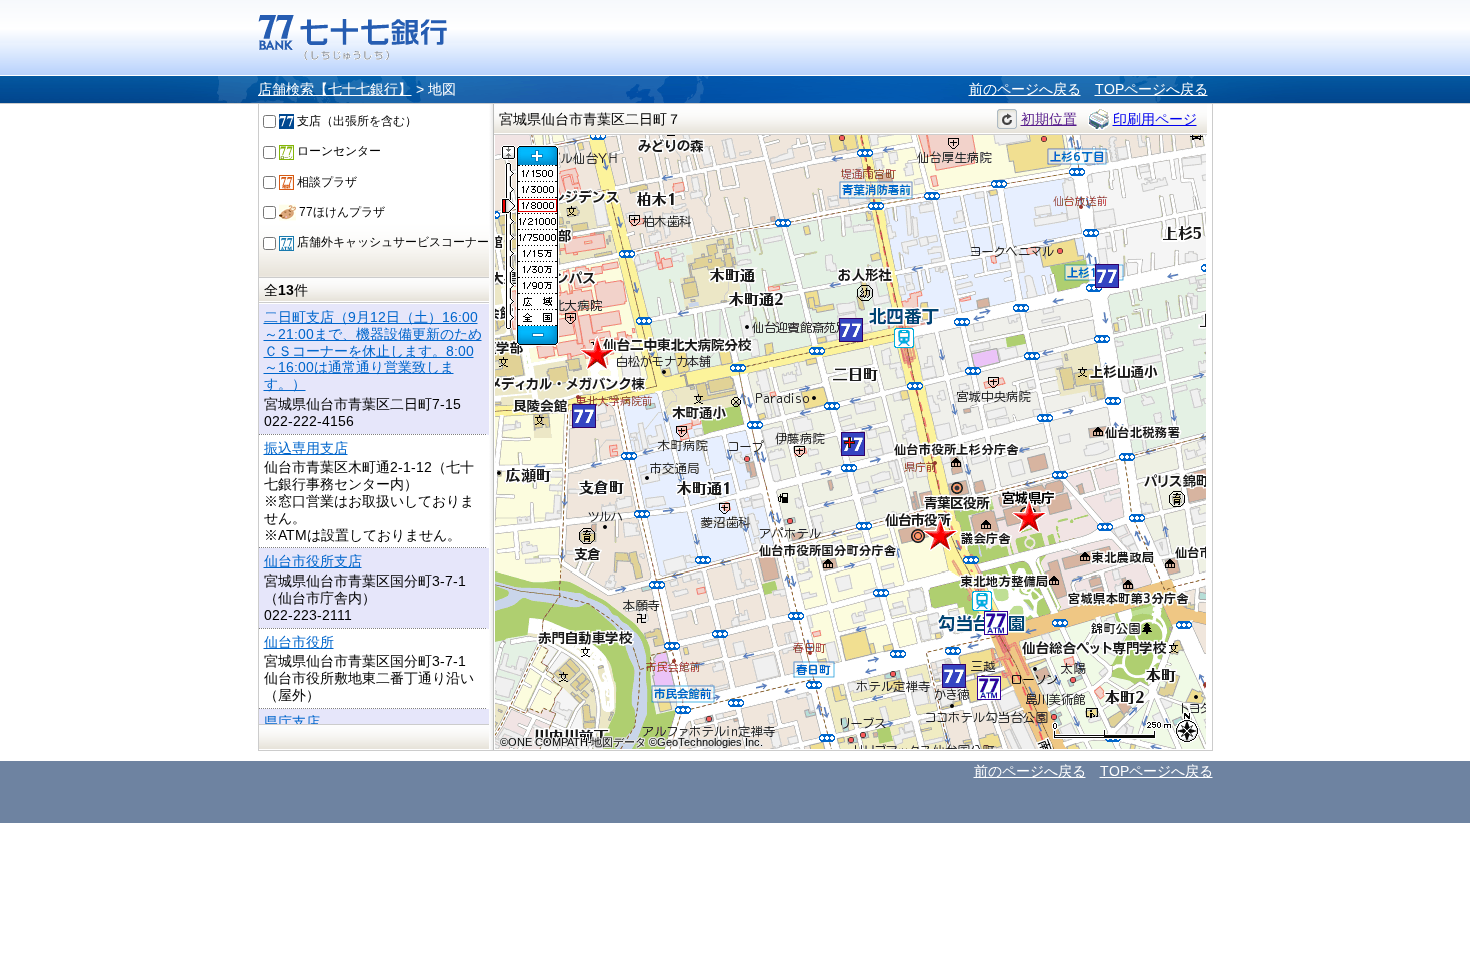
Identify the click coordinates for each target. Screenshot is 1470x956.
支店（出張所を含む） (355, 121)
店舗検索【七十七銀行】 (335, 89)
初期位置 (1049, 119)
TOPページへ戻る (1151, 89)
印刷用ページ (1155, 119)
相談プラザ (325, 182)
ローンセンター (337, 151)
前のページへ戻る (1025, 89)
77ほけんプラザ (340, 212)
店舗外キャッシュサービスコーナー (391, 242)
